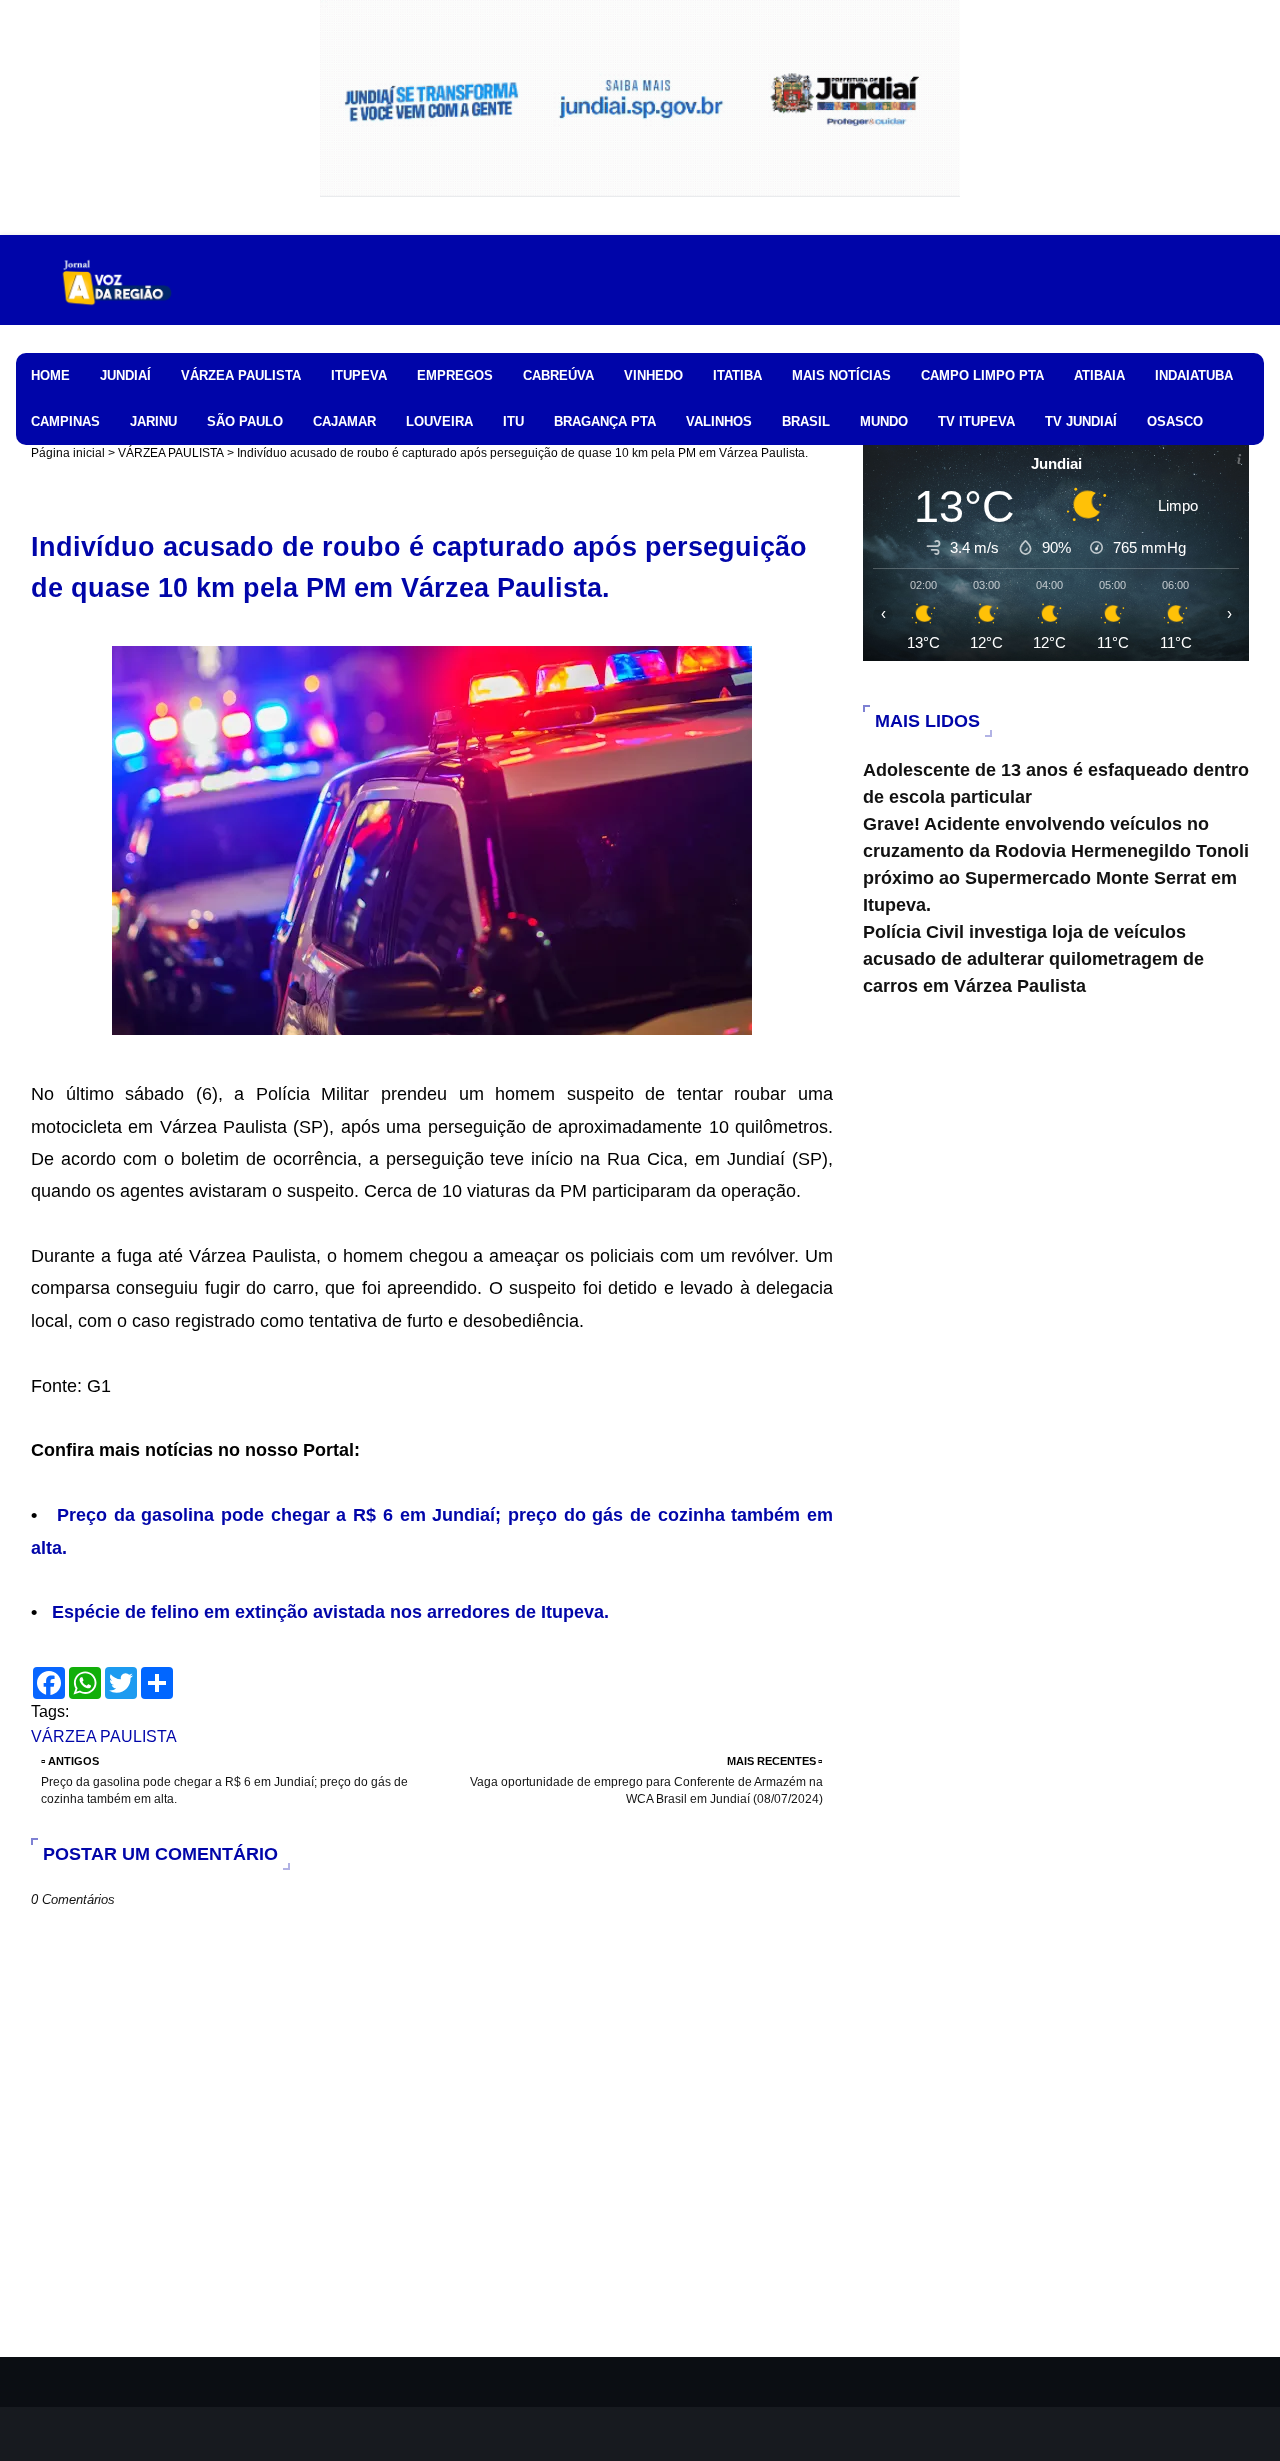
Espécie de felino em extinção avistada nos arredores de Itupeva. (330, 1612)
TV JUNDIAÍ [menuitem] (1081, 421)
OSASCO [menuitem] (1175, 421)
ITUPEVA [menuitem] (359, 375)
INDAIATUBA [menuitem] (1194, 375)
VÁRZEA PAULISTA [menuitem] (241, 375)
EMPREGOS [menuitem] (455, 375)
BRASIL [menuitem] (806, 421)
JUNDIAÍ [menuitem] (125, 375)
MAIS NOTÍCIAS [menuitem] (841, 375)
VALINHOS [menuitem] (719, 421)
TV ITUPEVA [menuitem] (976, 421)
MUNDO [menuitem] (884, 421)
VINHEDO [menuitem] (653, 375)
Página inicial (68, 453)
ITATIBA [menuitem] (737, 375)
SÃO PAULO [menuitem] (245, 421)
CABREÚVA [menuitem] (558, 375)
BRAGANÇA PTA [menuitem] (605, 421)
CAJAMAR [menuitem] (344, 421)
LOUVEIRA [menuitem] (439, 421)
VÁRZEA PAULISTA (171, 453)
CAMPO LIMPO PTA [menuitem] (982, 375)
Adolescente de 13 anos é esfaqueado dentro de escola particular (1056, 783)
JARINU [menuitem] (153, 421)
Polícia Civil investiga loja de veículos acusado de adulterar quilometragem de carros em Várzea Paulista (1033, 959)
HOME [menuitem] (50, 375)
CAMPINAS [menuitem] (65, 421)
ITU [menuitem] (513, 421)
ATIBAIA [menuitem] (1099, 375)
